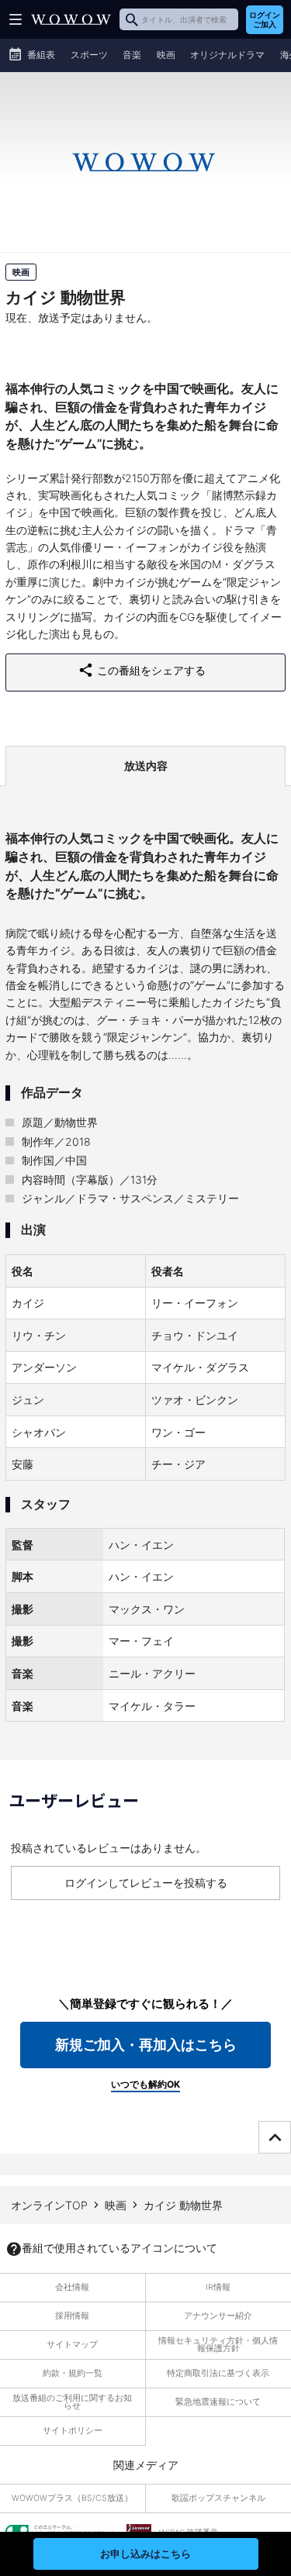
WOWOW (71, 19)
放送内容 (146, 766)
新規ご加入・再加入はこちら (146, 2045)
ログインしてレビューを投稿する (146, 1883)
